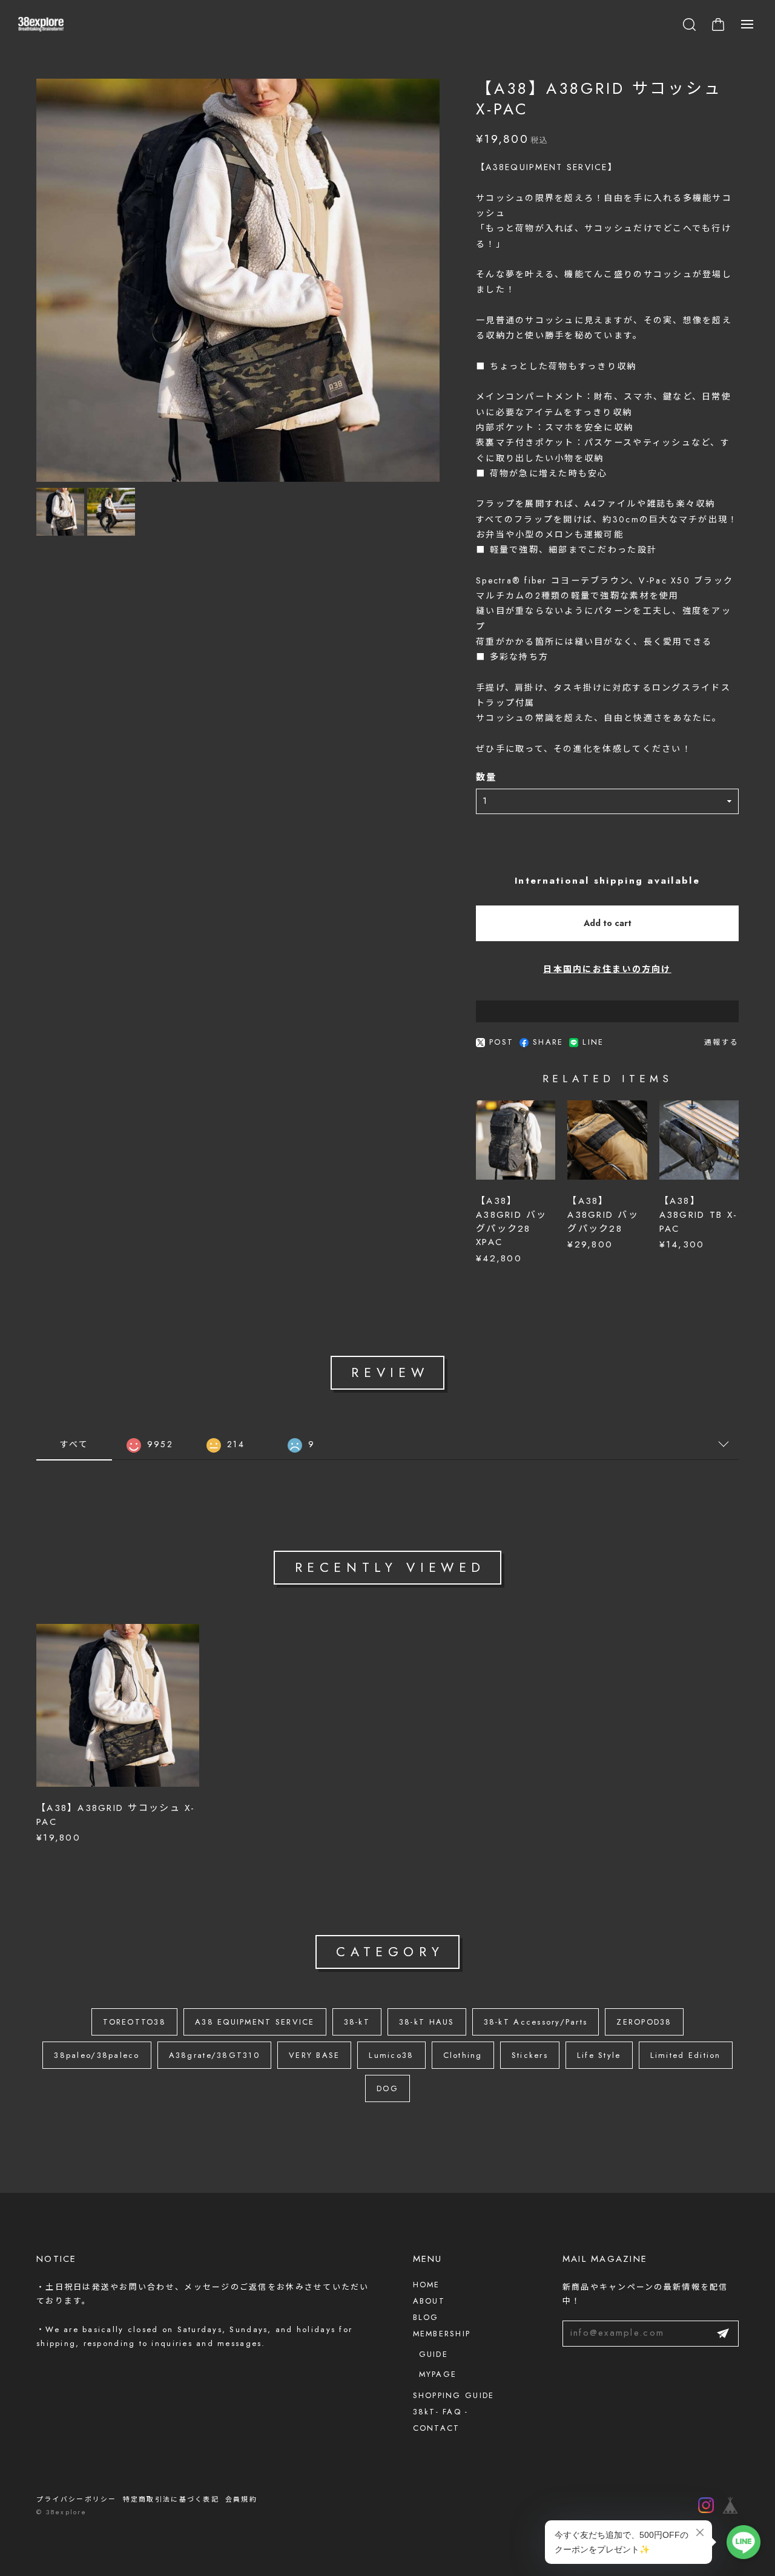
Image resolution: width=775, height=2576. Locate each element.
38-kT (357, 2022)
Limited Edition (686, 2055)
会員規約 (241, 2499)
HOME (427, 2285)
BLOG (426, 2317)
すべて (74, 1444)
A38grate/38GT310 (214, 2055)
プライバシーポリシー (77, 2499)
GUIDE (434, 2354)
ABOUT (429, 2301)
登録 (723, 2334)
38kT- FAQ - (441, 2412)
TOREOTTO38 (134, 2022)
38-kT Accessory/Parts (536, 2022)
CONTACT (437, 2428)
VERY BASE (314, 2055)
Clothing (463, 2055)
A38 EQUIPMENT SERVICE (255, 2022)
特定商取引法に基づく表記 (171, 2499)
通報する (721, 1042)
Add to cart (608, 923)
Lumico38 (391, 2055)
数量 (486, 778)
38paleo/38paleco (97, 2055)
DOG (387, 2088)
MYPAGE (438, 2374)
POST (501, 1043)
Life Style (599, 2055)
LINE (593, 1043)
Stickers (530, 2055)
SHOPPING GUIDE (454, 2395)
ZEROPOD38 (644, 2022)
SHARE (548, 1043)
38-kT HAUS (427, 2022)
